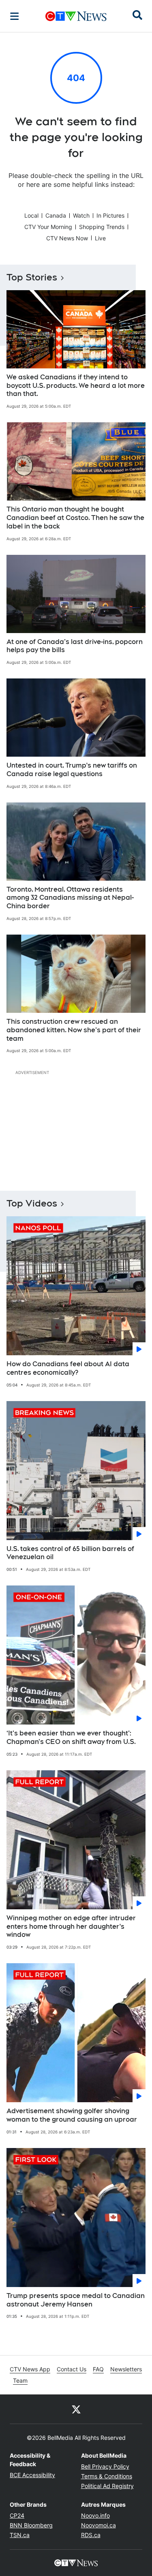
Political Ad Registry (107, 2486)
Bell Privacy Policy (105, 2466)
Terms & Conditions (107, 2476)
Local (31, 215)
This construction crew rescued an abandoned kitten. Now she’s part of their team (74, 1030)
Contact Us (72, 2369)
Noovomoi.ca (98, 2525)
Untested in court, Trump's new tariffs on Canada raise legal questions (72, 770)
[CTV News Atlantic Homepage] (76, 16)
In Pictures (110, 215)
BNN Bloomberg (31, 2525)
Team (20, 2380)
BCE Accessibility (32, 2475)
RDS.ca (91, 2535)
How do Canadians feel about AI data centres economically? (68, 1368)
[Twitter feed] (76, 2409)
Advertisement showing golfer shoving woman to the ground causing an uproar (72, 2115)
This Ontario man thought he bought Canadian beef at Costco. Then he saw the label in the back (75, 518)
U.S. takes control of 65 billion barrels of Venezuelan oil (70, 1553)
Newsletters (126, 2369)
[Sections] (15, 16)
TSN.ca (20, 2535)
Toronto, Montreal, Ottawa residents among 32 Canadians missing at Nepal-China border (70, 898)
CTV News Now (67, 238)
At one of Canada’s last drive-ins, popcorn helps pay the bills (75, 646)
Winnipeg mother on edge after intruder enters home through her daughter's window (71, 1927)
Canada (56, 215)
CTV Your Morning (48, 227)
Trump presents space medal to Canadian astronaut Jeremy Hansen (76, 2300)
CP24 (17, 2515)
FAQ (98, 2369)
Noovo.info (95, 2515)
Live (100, 238)
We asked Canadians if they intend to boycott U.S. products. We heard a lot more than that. (76, 386)
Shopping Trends (102, 227)
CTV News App (30, 2369)
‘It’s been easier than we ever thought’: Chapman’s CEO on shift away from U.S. (71, 1737)
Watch (81, 215)
